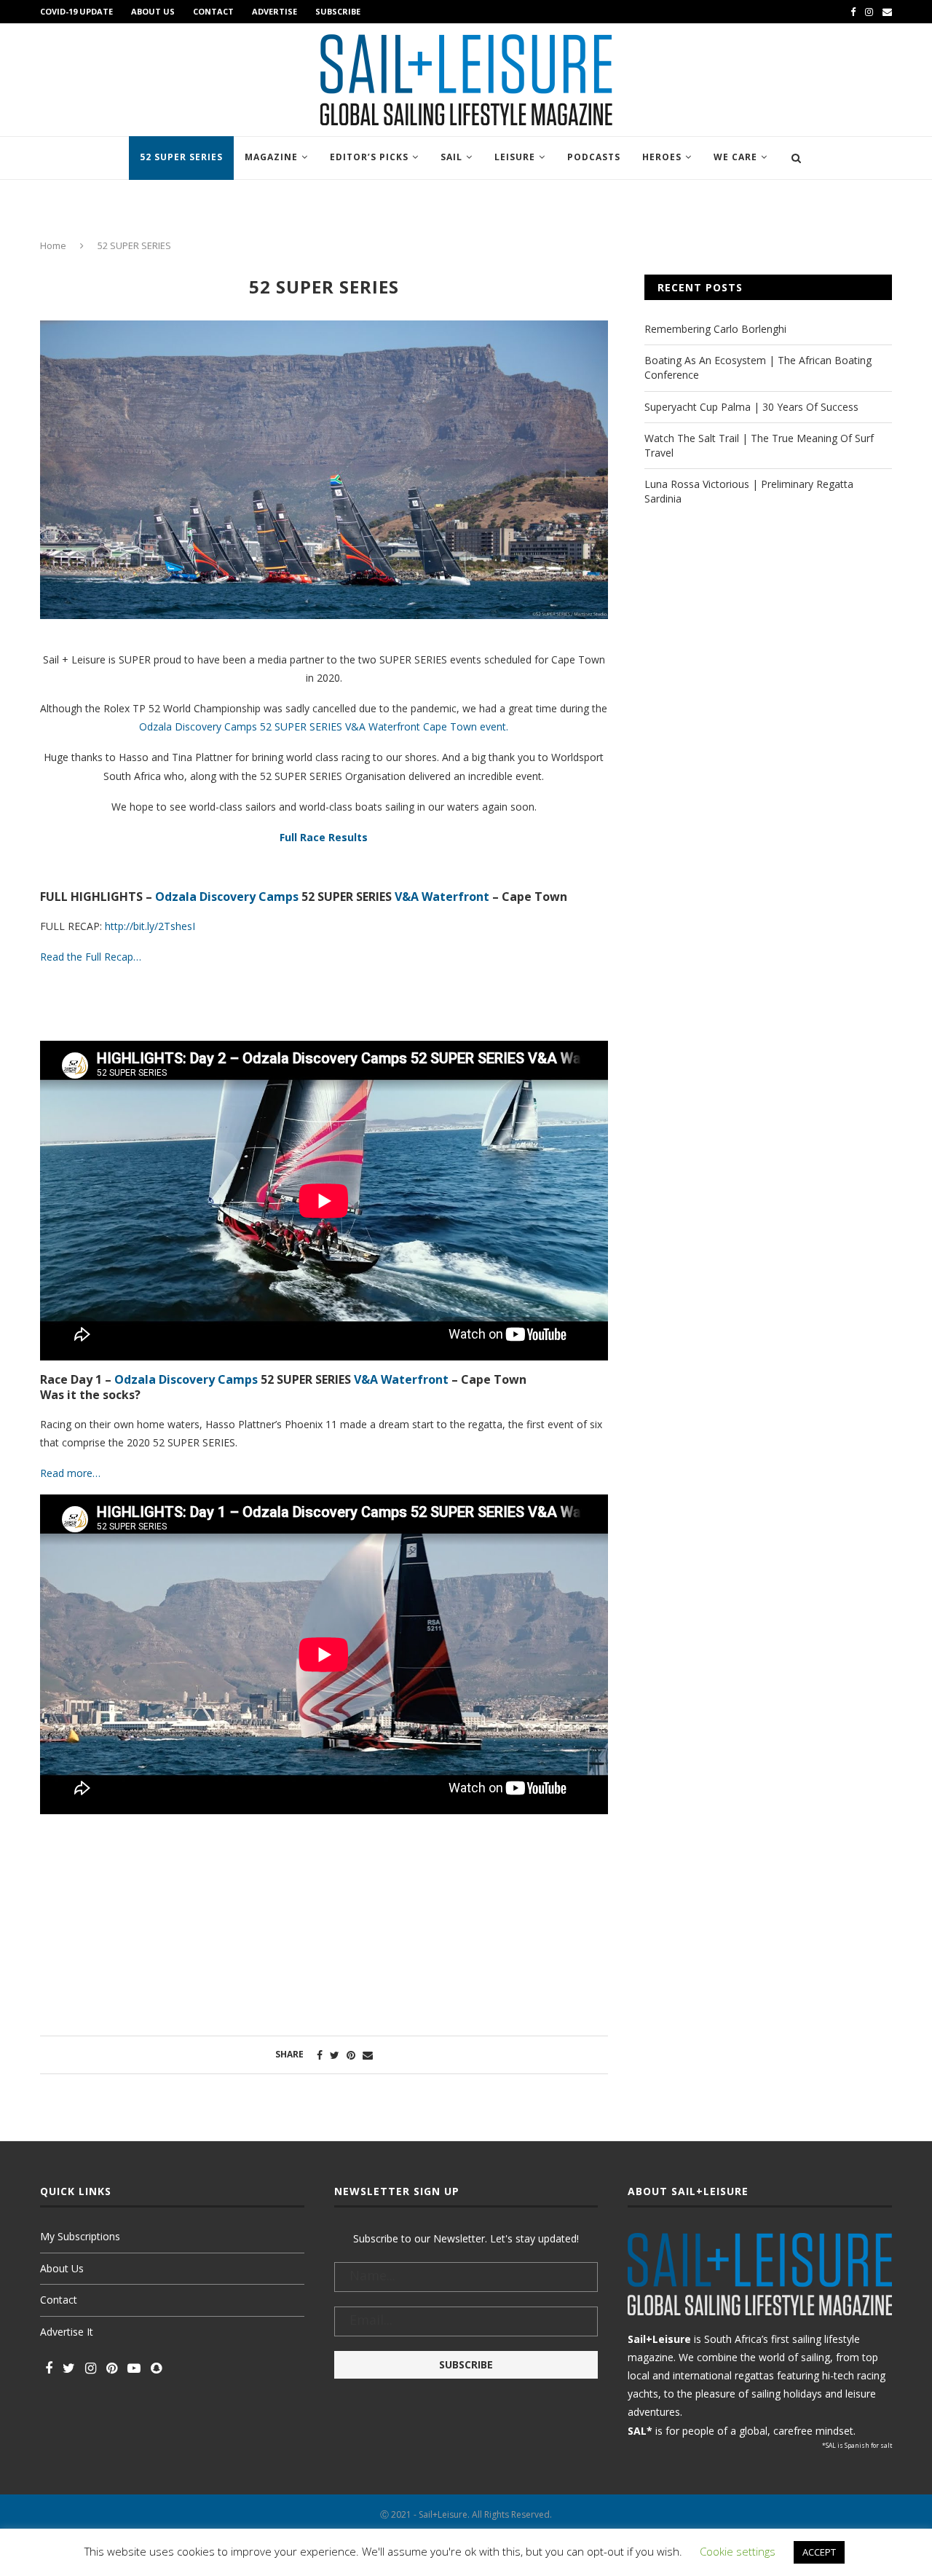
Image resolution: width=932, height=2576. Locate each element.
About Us (153, 11)
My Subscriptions (80, 2236)
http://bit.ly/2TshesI (150, 926)
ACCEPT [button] (819, 2552)
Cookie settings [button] (738, 2551)
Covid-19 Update (76, 11)
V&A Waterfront (442, 897)
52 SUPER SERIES (181, 157)
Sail (451, 157)
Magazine (271, 157)
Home (53, 245)
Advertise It (67, 2332)
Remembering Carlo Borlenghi (715, 329)
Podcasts (594, 157)
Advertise (275, 11)
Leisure (515, 157)
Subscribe (338, 11)
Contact (213, 11)
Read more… (70, 1473)
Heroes (662, 157)
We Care (735, 157)
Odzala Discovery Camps (227, 897)
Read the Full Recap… (91, 957)
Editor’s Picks (369, 157)
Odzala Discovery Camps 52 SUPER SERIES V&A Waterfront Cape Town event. (324, 726)
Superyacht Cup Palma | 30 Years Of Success (751, 407)
